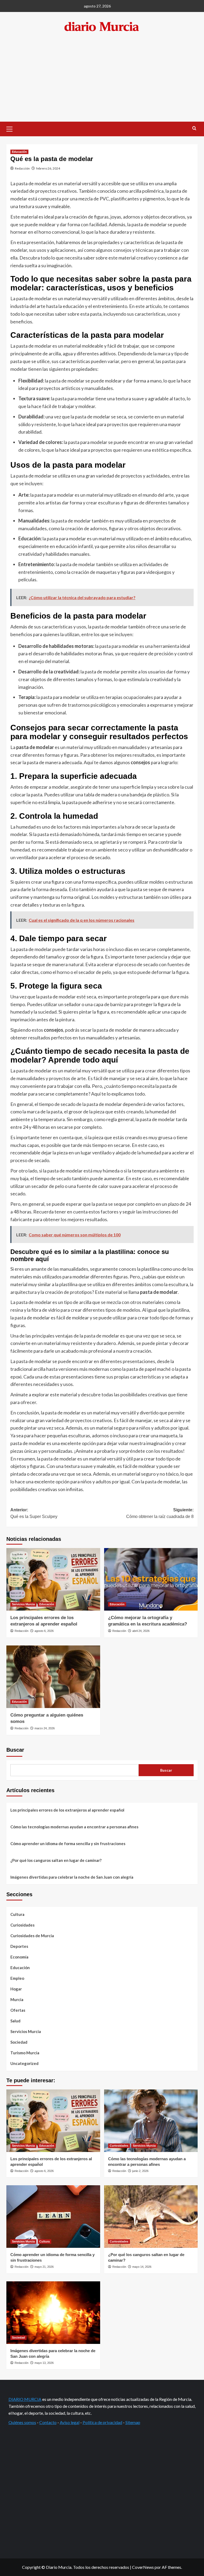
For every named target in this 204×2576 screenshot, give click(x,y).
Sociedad (19, 2042)
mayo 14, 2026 (142, 2267)
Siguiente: (160, 1513)
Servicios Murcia (23, 1604)
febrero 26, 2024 (48, 168)
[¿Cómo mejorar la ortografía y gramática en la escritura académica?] (151, 1579)
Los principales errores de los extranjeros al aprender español (67, 1810)
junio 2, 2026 (140, 2171)
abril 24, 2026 (141, 1631)
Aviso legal (70, 2422)
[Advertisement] (102, 82)
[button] (12, 128)
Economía (19, 1957)
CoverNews (143, 2567)
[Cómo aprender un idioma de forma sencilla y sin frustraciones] (53, 2217)
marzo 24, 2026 (45, 1728)
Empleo (17, 1978)
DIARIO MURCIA (25, 2399)
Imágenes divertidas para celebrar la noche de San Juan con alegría (72, 1877)
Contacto (48, 2422)
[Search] (194, 128)
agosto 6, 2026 (44, 1631)
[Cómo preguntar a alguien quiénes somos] (53, 1677)
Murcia (17, 1999)
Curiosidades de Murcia (32, 1936)
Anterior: (34, 1513)
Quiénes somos (22, 2422)
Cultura (17, 1914)
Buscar (15, 1750)
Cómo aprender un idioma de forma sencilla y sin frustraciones (68, 1843)
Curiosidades (22, 1925)
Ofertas (18, 2010)
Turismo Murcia (25, 2053)
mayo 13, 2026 (44, 2363)
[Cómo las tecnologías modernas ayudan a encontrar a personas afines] (151, 2121)
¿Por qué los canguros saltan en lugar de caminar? (56, 1860)
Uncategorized (24, 2063)
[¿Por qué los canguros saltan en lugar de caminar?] (151, 2217)
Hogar (16, 1989)
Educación (19, 152)
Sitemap (133, 2422)
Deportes (19, 1946)
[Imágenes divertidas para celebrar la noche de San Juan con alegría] (53, 2313)
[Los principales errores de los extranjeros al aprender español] (53, 1579)
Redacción (22, 168)
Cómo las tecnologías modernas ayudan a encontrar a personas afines (74, 1827)
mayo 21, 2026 (44, 2267)
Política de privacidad (102, 2422)
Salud (15, 2021)
